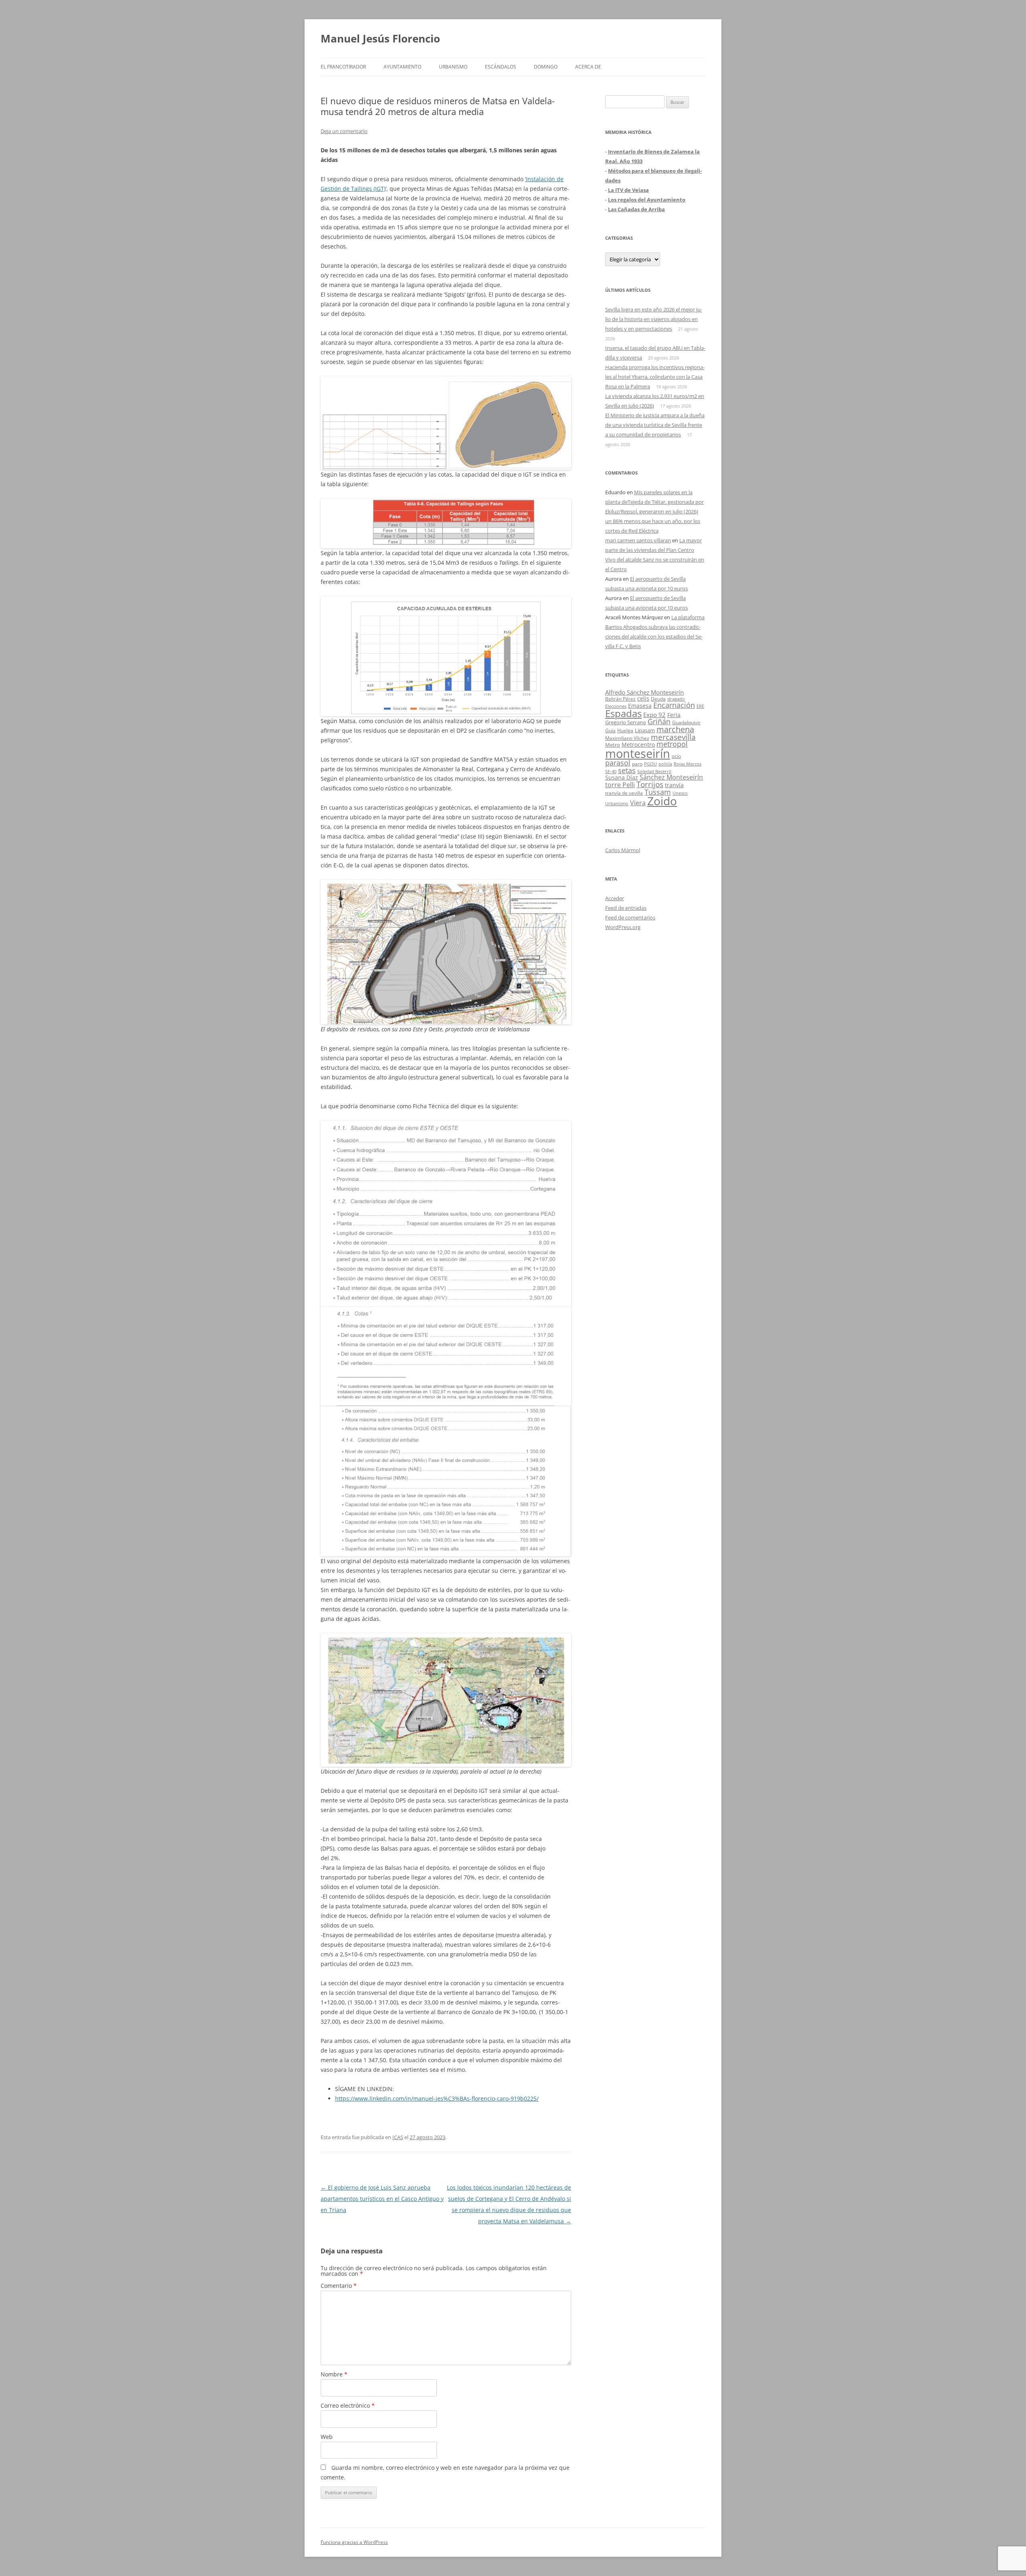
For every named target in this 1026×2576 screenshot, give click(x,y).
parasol (618, 763)
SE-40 (611, 771)
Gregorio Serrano (626, 722)
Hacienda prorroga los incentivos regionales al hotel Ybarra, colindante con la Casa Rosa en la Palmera (655, 377)
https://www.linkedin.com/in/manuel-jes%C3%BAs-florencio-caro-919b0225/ (437, 2098)
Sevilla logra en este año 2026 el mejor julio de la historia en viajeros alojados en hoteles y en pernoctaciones (654, 319)
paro (637, 764)
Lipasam (645, 730)
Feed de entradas (626, 908)
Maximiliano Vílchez (627, 738)
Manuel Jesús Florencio (380, 38)
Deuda (658, 699)
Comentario (339, 2286)
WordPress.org (623, 927)
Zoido (662, 801)
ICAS (398, 2137)
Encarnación (674, 705)
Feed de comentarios (630, 917)
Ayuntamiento (402, 67)
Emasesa (640, 706)
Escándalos (501, 67)
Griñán (659, 721)
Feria (674, 715)
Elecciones (616, 706)
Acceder (615, 898)
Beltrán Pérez (620, 699)
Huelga (625, 730)
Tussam (658, 792)
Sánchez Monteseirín (671, 777)
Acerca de (588, 67)
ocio (676, 756)
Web (327, 2437)
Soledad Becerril (654, 772)
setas (627, 770)
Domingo (546, 67)
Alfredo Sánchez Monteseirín (644, 692)
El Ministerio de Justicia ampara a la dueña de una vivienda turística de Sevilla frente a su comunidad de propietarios (655, 425)
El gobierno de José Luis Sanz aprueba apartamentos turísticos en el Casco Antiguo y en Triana (382, 2199)
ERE (700, 706)
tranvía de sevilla (624, 793)
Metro (613, 745)
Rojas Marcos (688, 764)
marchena (675, 729)
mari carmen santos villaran (638, 540)
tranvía (674, 785)
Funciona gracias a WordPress (354, 2542)
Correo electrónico (348, 2405)
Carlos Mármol (623, 850)
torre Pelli (620, 785)
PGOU (650, 764)
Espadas (623, 713)
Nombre (334, 2374)
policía (665, 764)
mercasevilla (673, 737)
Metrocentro (638, 745)
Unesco (680, 793)
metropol (672, 744)
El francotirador (343, 67)
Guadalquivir (686, 722)
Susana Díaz (622, 777)
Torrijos (650, 784)
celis (643, 698)
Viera (638, 803)
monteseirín (638, 754)
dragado (676, 699)
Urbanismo (453, 67)
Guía (610, 730)
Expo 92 (654, 715)
